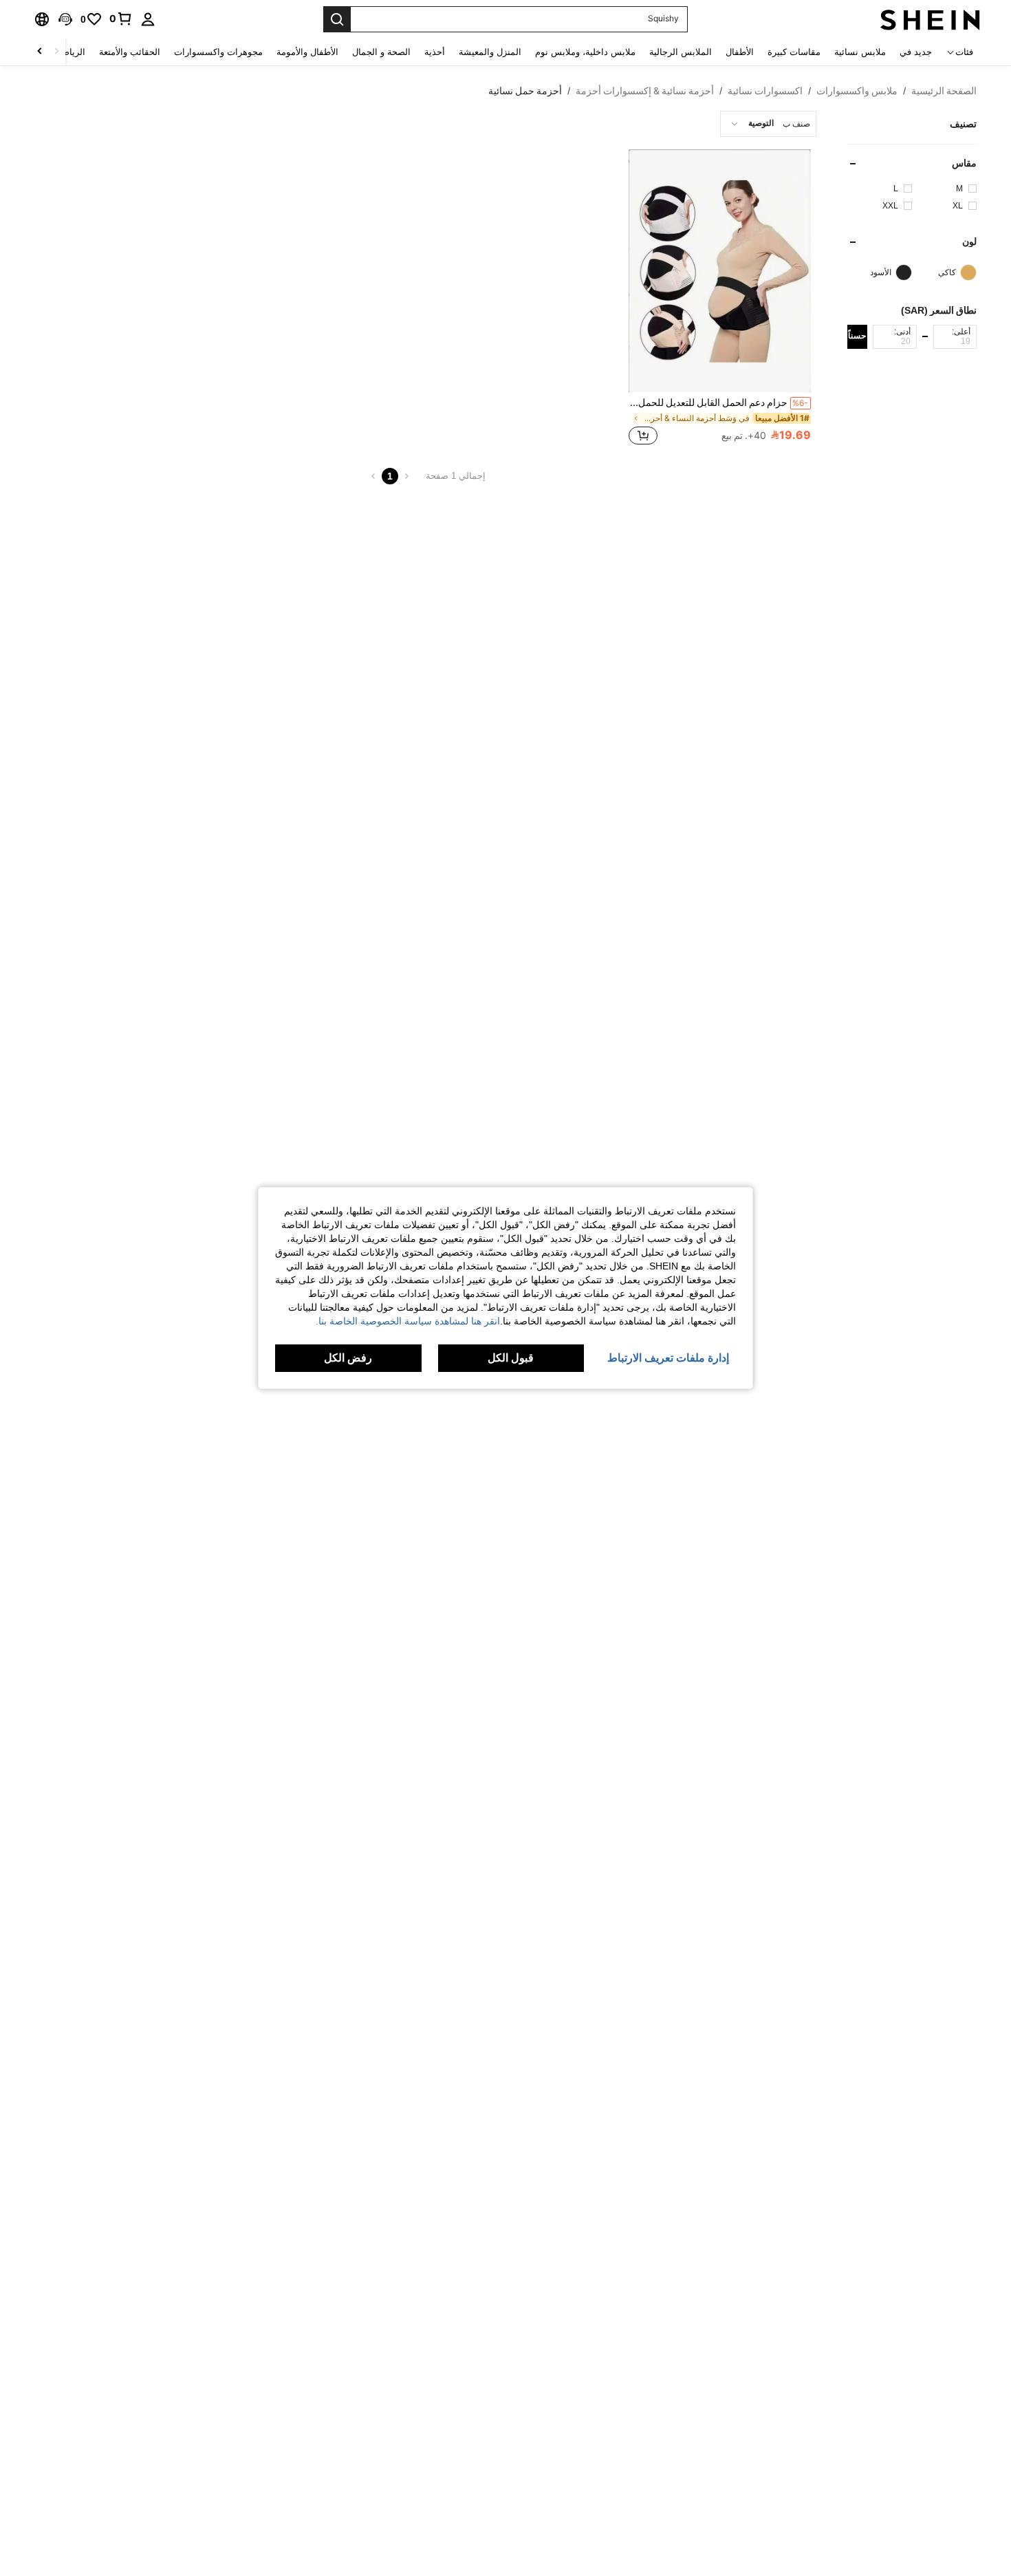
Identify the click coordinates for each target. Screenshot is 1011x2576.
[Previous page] (406, 476)
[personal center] (148, 19)
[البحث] (337, 19)
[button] (65, 19)
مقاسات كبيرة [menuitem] (794, 52)
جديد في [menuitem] (916, 52)
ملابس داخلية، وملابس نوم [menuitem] (585, 52)
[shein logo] (930, 19)
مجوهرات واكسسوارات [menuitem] (218, 52)
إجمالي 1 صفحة (456, 476)
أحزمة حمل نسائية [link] (525, 91)
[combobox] (768, 124)
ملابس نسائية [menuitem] (860, 52)
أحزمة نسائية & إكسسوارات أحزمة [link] (645, 91)
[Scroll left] (56, 52)
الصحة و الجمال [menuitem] (381, 52)
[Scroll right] (40, 52)
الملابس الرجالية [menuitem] (681, 52)
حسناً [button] (857, 336)
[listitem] (720, 299)
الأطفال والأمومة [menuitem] (307, 52)
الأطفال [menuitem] (740, 52)
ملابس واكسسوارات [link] (857, 91)
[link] (121, 19)
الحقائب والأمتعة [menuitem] (130, 52)
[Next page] (373, 476)
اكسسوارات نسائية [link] (765, 91)
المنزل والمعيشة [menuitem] (490, 52)
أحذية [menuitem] (435, 52)
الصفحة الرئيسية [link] (944, 91)
